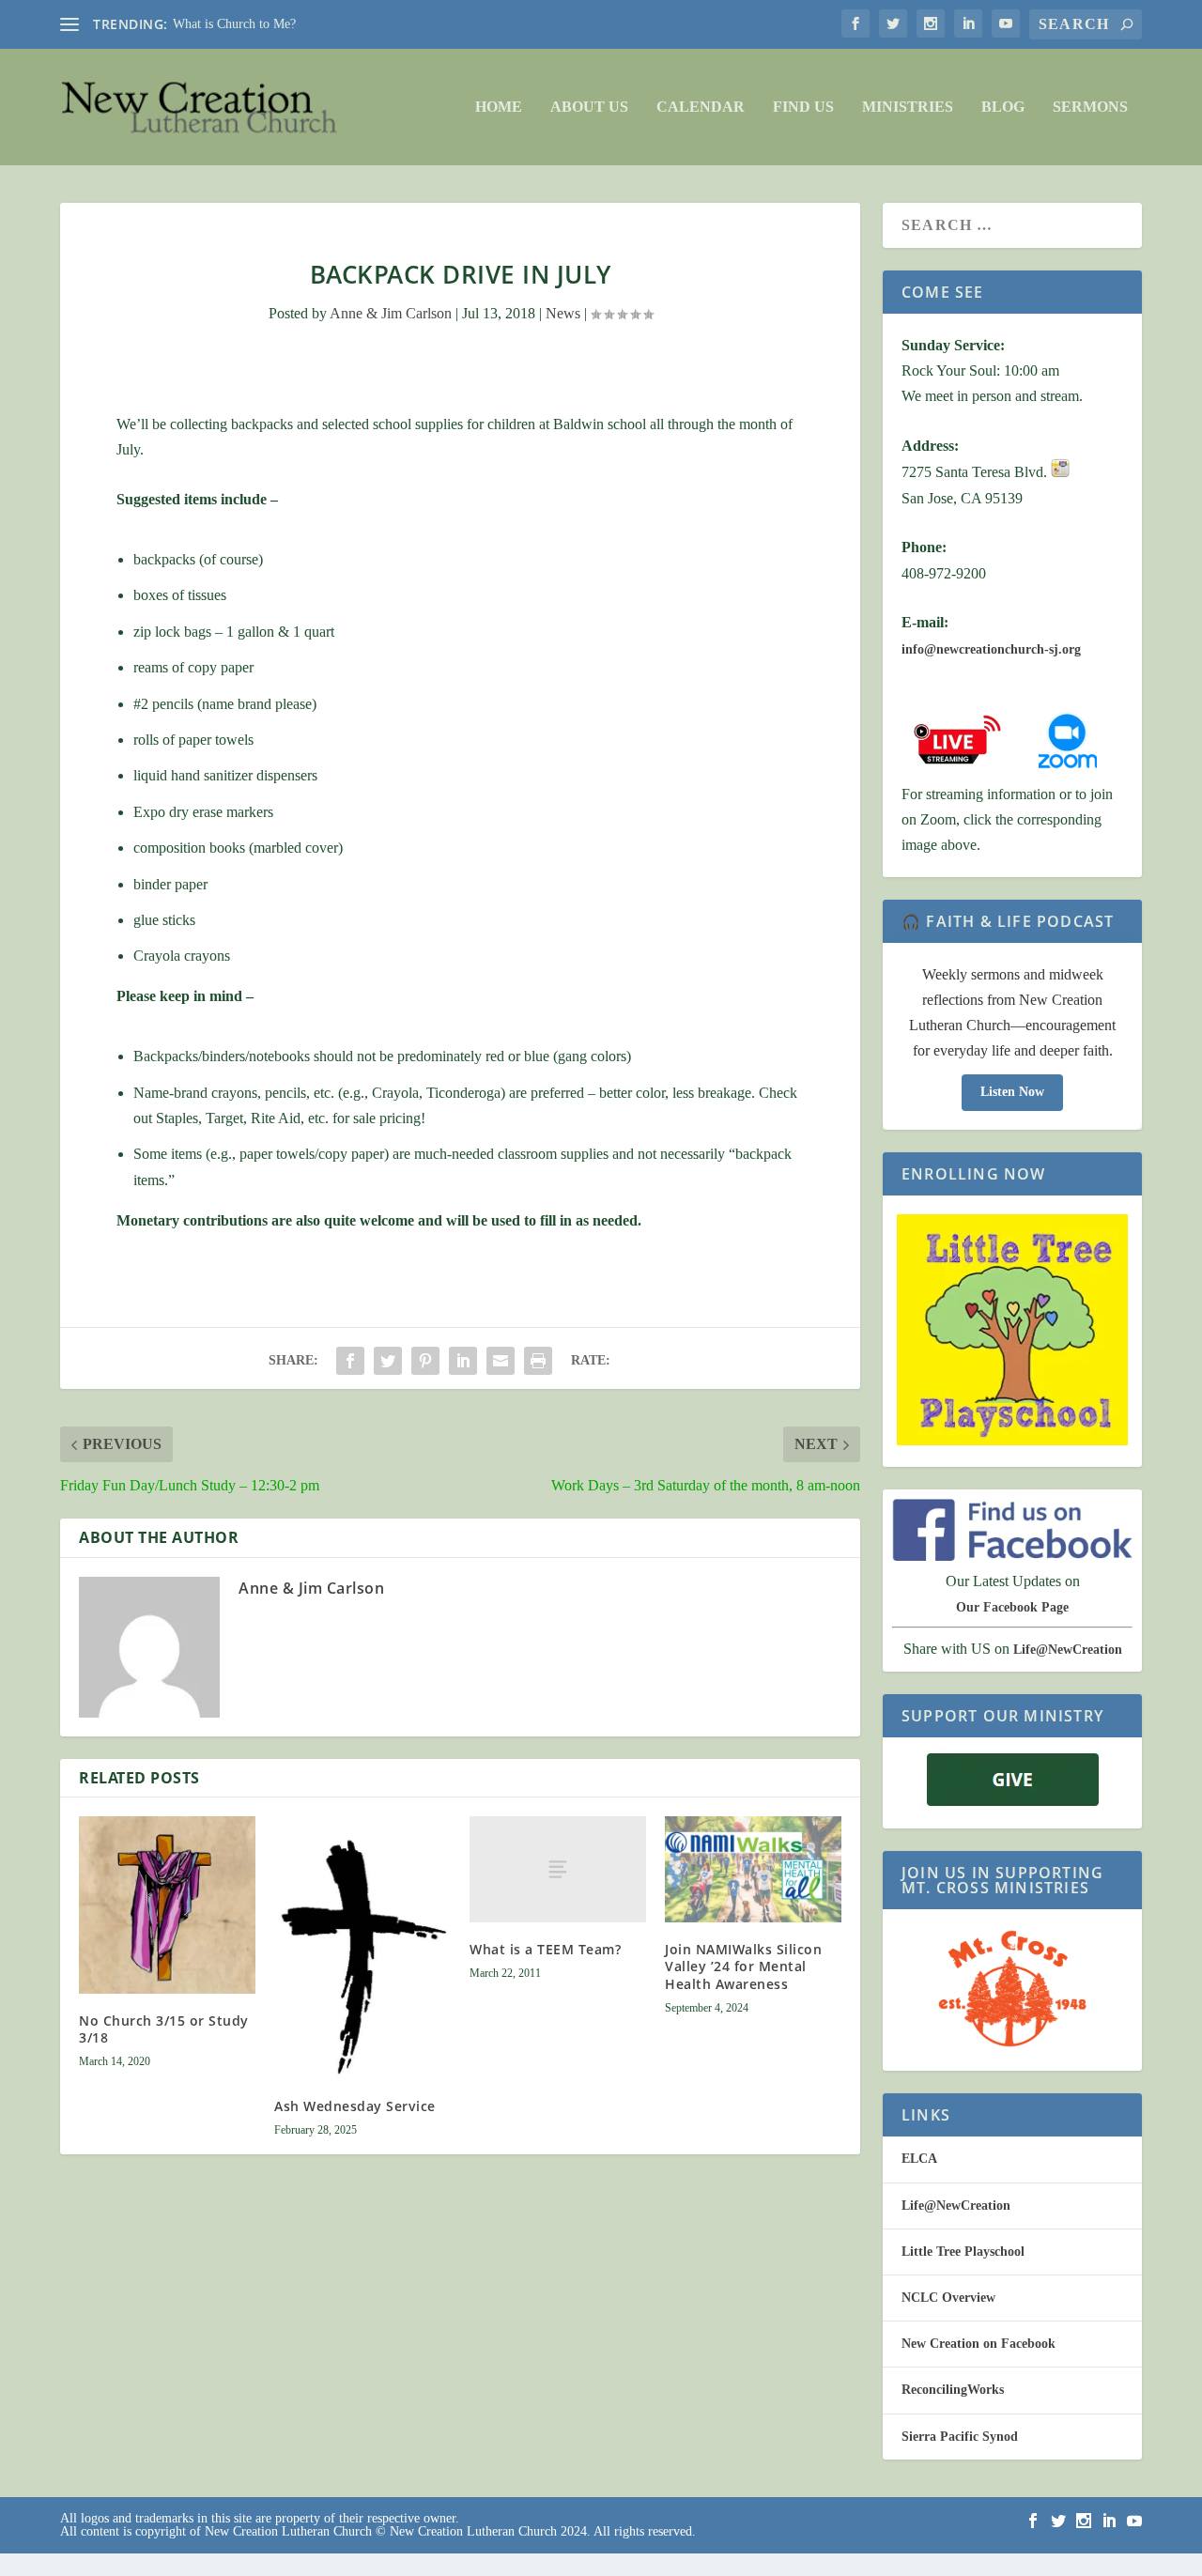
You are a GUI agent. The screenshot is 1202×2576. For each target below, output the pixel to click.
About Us (589, 107)
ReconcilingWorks (953, 2390)
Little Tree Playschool (963, 2252)
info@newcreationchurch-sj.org (991, 649)
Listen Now (1012, 1092)
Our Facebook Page (1012, 1607)
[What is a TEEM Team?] (558, 1869)
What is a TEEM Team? (545, 1949)
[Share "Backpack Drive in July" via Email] (501, 1361)
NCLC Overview (948, 2298)
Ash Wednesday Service (355, 2106)
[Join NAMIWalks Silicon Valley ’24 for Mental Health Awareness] (753, 1869)
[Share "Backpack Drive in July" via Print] (538, 1361)
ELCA (919, 2159)
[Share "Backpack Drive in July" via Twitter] (388, 1361)
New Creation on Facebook (979, 2344)
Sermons (1090, 107)
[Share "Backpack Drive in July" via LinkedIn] (463, 1361)
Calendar (701, 107)
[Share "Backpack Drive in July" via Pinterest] (425, 1361)
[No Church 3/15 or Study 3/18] (167, 1905)
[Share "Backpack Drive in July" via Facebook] (350, 1361)
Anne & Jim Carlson (391, 313)
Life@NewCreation (1068, 1650)
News (563, 313)
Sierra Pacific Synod (960, 2437)
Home (499, 107)
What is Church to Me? (234, 24)
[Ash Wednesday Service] (362, 1948)
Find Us (803, 107)
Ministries (908, 107)
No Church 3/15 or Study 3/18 (164, 2029)
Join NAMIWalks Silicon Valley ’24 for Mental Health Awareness (743, 1966)
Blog (1003, 107)
